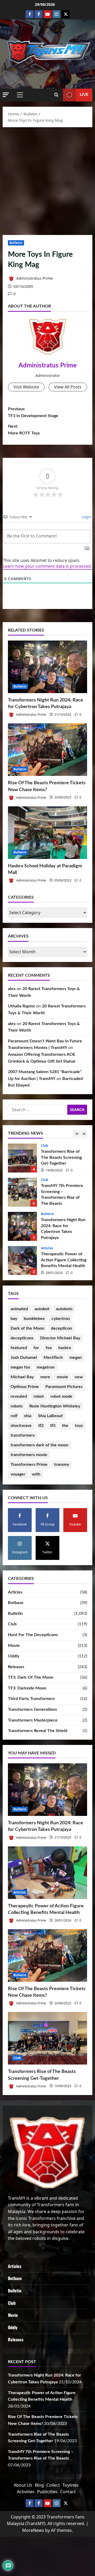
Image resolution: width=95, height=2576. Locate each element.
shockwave (21, 1426)
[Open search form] (56, 95)
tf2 (41, 1426)
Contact (68, 2492)
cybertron (61, 1319)
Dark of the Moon (27, 1328)
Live (84, 95)
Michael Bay (22, 1377)
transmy (62, 1464)
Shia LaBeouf (50, 1416)
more (45, 1377)
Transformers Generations (32, 1709)
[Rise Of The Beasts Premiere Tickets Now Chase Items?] (47, 750)
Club (45, 1146)
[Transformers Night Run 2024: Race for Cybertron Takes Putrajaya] (47, 667)
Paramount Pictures (64, 1387)
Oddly (14, 1656)
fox (49, 1348)
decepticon (61, 1328)
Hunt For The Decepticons (33, 1635)
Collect (53, 2485)
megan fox (20, 1367)
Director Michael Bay (60, 1338)
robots (17, 1406)
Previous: (33, 412)
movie (62, 1377)
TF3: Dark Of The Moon (31, 1677)
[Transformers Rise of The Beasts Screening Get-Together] (47, 2038)
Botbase (16, 1603)
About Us (23, 2485)
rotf (14, 1416)
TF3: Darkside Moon (27, 1688)
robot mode (61, 1396)
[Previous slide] (77, 1134)
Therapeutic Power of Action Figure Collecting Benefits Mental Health (22, 1261)
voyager (18, 1474)
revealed (19, 1396)
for (36, 1348)
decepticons (22, 1338)
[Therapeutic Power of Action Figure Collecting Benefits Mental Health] (47, 1873)
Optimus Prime (25, 1387)
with (36, 1474)
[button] (6, 95)
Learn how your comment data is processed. (47, 566)
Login (86, 517)
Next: (24, 430)
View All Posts (68, 387)
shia (28, 1416)
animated (19, 1309)
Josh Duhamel (24, 1358)
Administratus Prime (34, 278)
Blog (39, 2485)
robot (39, 1396)
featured (19, 1348)
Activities (26, 2492)
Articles (47, 1248)
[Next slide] (84, 1134)
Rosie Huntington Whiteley (55, 1406)
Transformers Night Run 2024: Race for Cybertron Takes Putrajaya (22, 1226)
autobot (42, 1309)
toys (79, 1426)
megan (76, 1358)
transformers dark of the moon (39, 1445)
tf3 (53, 1426)
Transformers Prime (29, 1464)
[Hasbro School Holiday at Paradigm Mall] (47, 833)
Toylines (71, 2485)
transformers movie (29, 1455)
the (65, 1426)
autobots (64, 1309)
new (79, 1377)
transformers (23, 1435)
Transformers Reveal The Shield (38, 1731)
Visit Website (26, 387)
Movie (14, 1646)
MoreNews (33, 2530)
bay (14, 1319)
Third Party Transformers (31, 1699)
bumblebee (34, 1319)
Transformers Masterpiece (33, 1720)
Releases (16, 1667)
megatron (46, 1367)
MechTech (53, 1358)
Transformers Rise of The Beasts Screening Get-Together (22, 1158)
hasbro (65, 1348)
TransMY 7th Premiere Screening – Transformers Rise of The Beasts (22, 1192)
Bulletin (16, 243)
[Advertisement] (47, 180)
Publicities (47, 2492)
